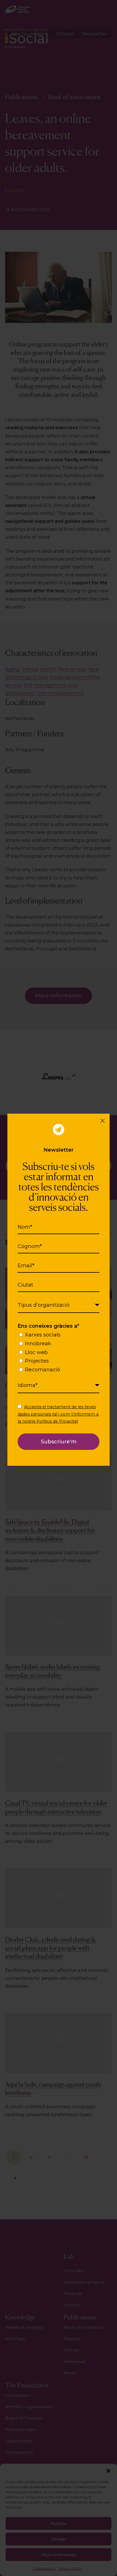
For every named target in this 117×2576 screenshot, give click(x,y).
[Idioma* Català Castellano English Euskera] (58, 1386)
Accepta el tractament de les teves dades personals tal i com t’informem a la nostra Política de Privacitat (58, 1414)
